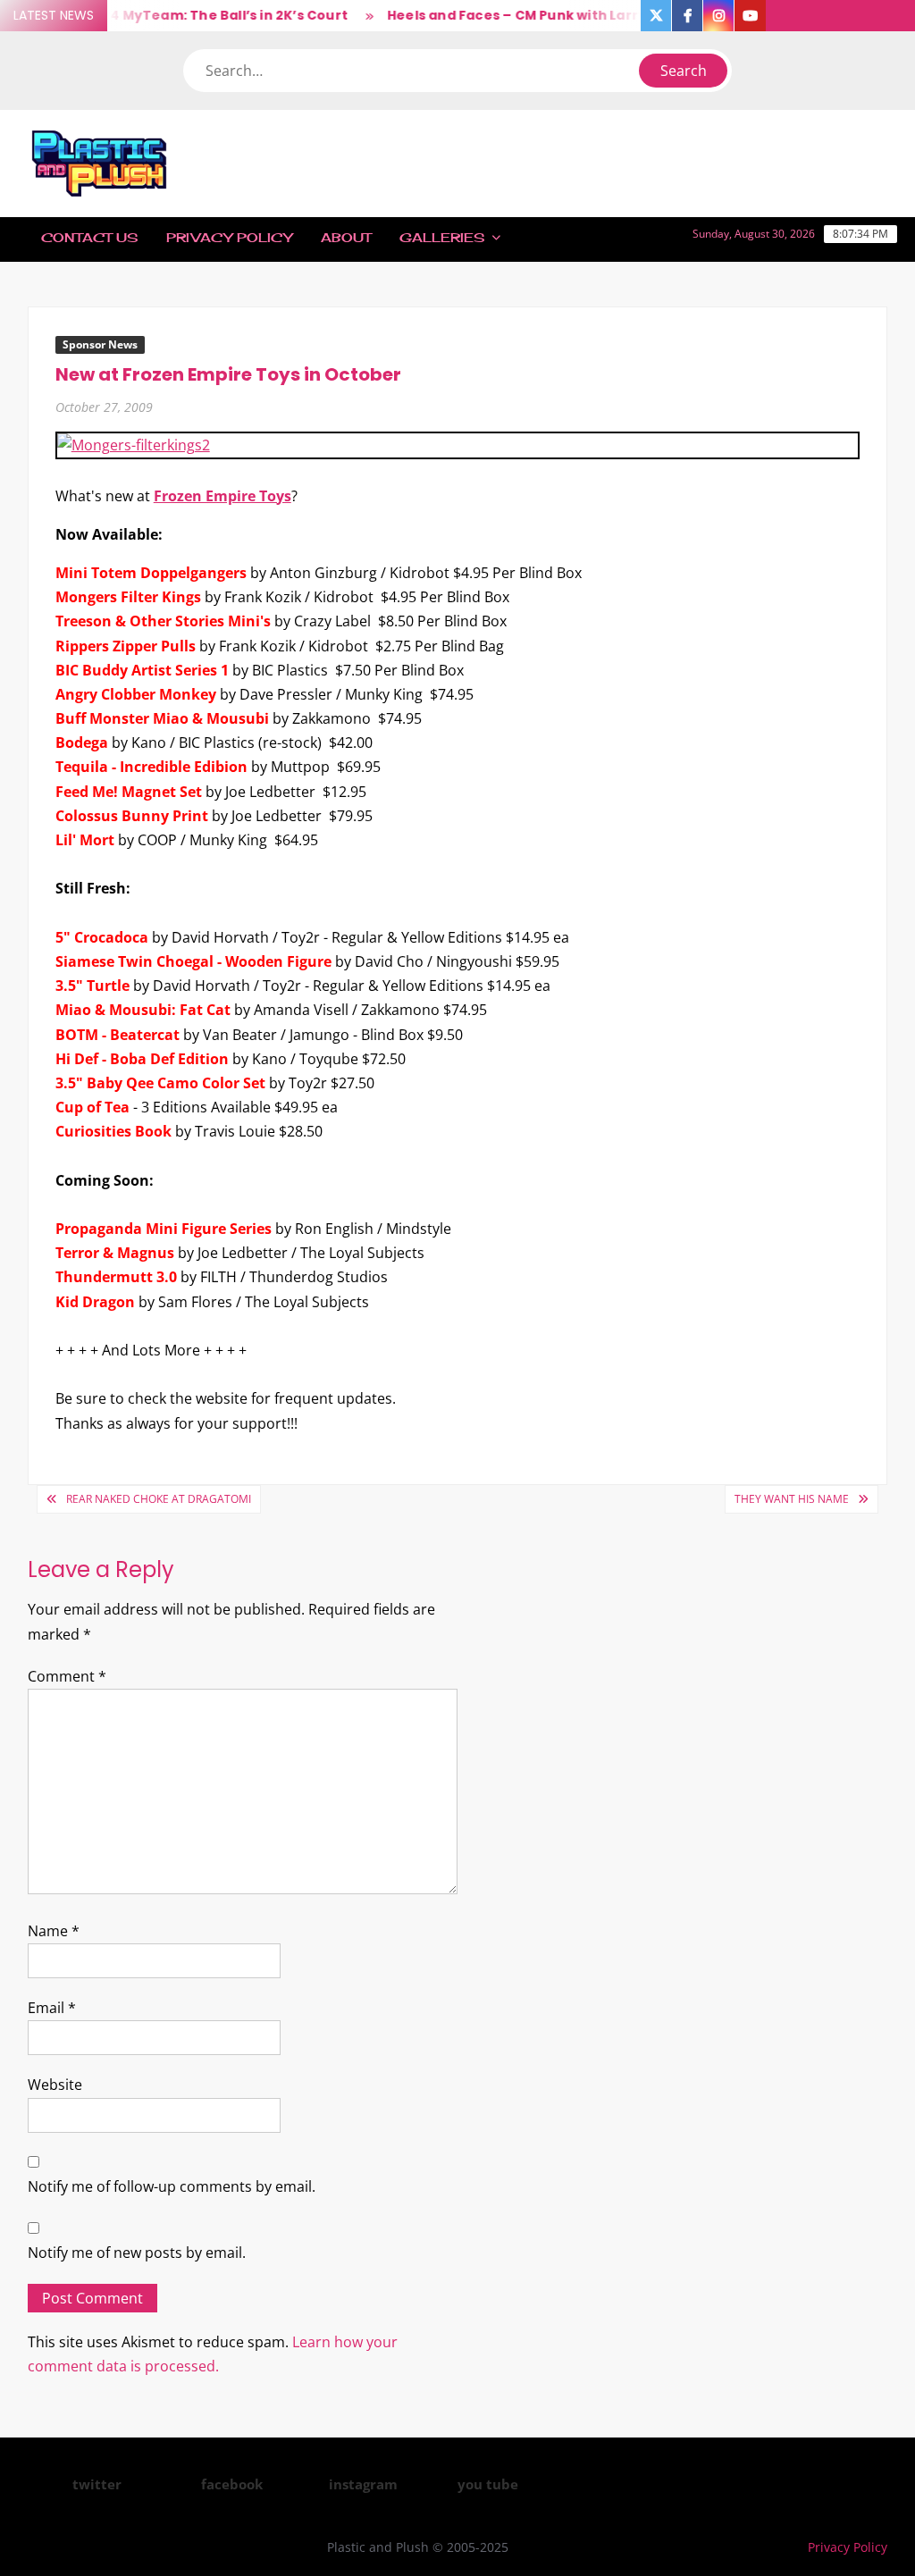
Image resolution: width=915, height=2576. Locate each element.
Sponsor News (100, 344)
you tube (488, 2484)
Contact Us (89, 237)
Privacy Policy (229, 237)
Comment (67, 1676)
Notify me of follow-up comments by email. (172, 2186)
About (346, 237)
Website (55, 2085)
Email (52, 2008)
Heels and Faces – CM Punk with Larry (498, 15)
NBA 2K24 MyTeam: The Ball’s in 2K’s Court (182, 15)
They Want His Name (792, 1499)
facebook (232, 2484)
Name (54, 1931)
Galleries (442, 237)
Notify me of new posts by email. (137, 2253)
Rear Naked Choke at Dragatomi (159, 1499)
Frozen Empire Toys (222, 496)
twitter (97, 2484)
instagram (363, 2484)
